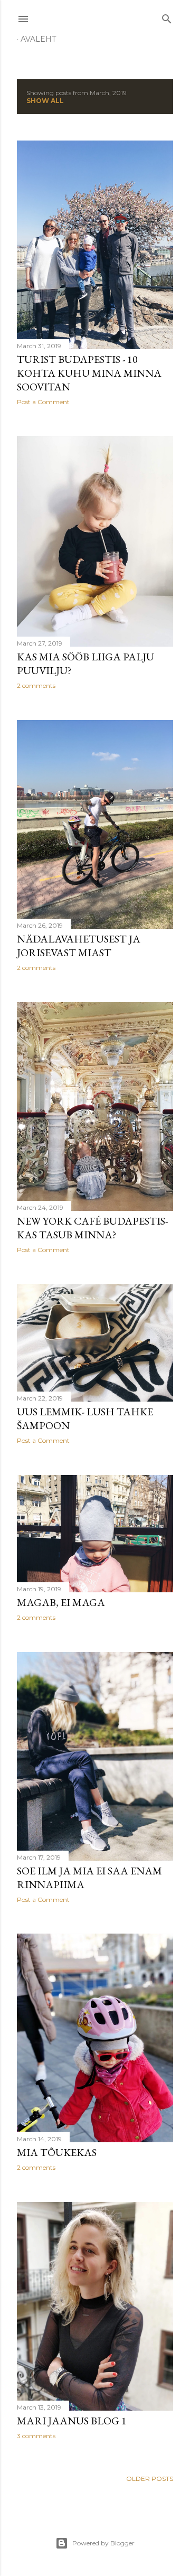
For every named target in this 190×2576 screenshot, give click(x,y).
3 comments (36, 2436)
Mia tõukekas (57, 2152)
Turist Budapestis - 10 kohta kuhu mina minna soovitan (89, 373)
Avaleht (38, 39)
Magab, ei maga (61, 1602)
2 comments (36, 685)
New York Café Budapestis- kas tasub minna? (92, 1228)
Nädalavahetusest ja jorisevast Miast (79, 946)
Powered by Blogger (103, 2543)
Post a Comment (43, 402)
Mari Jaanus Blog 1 (72, 2421)
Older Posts (150, 2479)
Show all (45, 101)
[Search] (167, 17)
